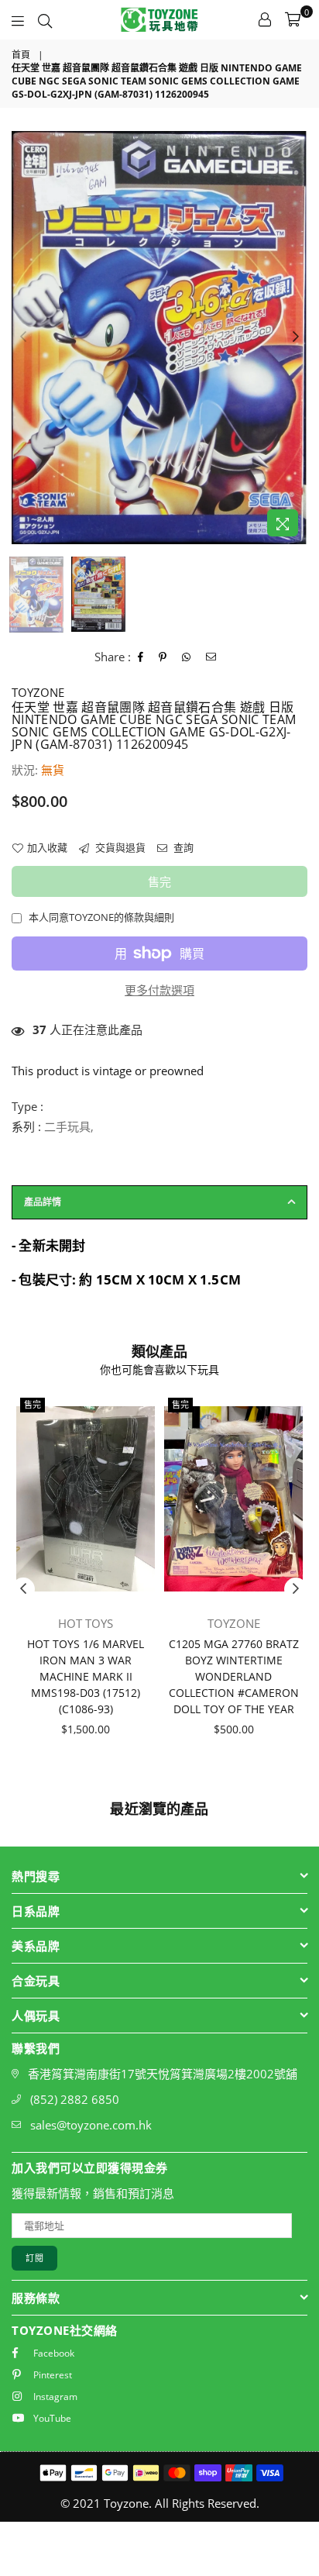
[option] (159, 338)
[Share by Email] (211, 657)
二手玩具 (67, 1126)
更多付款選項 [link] (159, 990)
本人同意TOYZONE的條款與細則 (101, 917)
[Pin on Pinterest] (163, 657)
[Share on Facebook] (141, 657)
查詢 (182, 847)
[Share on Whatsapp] (187, 657)
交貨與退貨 (119, 847)
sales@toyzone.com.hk (91, 2125)
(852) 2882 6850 (75, 2099)
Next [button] (296, 337)
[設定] (265, 19)
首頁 (21, 55)
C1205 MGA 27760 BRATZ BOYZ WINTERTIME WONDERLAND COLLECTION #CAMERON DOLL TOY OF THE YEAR (234, 1676)
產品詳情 (43, 1202)
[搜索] (45, 19)
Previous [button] (23, 337)
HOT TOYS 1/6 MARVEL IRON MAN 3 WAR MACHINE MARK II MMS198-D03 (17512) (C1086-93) (86, 1676)
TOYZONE (38, 692)
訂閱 (34, 2258)
